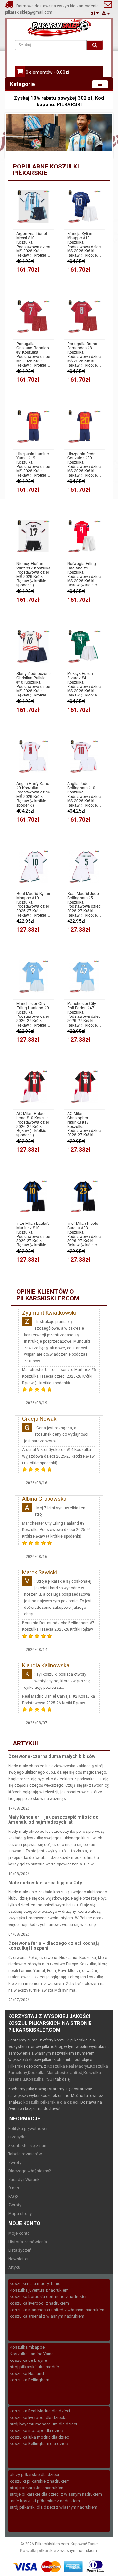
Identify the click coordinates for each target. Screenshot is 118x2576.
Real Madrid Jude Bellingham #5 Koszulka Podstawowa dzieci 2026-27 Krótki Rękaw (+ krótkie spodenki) (84, 904)
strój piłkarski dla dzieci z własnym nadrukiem (54, 2507)
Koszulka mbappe (27, 2347)
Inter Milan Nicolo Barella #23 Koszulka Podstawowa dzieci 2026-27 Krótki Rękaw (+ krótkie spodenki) (84, 1234)
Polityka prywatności (28, 2128)
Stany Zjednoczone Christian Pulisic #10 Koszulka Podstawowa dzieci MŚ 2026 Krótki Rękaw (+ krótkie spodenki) (34, 684)
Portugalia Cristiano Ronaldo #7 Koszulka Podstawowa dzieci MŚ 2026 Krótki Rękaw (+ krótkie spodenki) (34, 354)
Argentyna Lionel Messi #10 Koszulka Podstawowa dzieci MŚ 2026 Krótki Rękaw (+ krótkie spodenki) (34, 244)
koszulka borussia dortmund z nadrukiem (49, 2297)
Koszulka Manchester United (55, 2073)
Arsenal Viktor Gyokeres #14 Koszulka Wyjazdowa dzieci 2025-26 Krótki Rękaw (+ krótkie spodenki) (58, 1456)
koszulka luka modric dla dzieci (40, 2437)
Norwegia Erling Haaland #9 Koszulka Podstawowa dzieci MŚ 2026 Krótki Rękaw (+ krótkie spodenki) (84, 574)
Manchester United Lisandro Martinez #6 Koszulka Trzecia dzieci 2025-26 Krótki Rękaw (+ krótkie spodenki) (59, 1376)
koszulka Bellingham (29, 2380)
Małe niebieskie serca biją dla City (45, 1883)
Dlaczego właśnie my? (30, 2171)
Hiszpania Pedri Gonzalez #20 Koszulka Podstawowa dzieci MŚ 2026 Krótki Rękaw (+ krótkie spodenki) (84, 464)
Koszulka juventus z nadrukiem (39, 2290)
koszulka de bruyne (28, 2360)
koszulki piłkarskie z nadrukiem (40, 2481)
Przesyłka (17, 2137)
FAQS (13, 2196)
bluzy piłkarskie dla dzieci (34, 2475)
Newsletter (18, 2259)
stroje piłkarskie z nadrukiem (37, 2488)
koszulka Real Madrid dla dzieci (40, 2411)
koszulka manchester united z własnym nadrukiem (58, 2310)
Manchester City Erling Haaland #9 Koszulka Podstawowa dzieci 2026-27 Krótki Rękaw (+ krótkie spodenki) (34, 1014)
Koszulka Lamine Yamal (32, 2354)
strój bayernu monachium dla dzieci (43, 2424)
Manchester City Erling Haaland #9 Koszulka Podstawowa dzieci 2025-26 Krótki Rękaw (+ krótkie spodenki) (56, 1530)
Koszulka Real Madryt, (68, 2066)
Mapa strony (20, 2213)
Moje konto (19, 2233)
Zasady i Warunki (24, 2179)
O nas (14, 2188)
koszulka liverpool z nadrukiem (39, 2303)
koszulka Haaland (27, 2373)
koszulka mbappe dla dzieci (37, 2431)
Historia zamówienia (28, 2242)
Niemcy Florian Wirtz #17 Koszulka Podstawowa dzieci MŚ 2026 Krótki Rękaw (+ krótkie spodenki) (34, 574)
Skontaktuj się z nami (28, 2145)
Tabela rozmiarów (25, 2154)
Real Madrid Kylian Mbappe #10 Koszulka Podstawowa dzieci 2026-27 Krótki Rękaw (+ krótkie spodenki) (34, 904)
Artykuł (15, 2267)
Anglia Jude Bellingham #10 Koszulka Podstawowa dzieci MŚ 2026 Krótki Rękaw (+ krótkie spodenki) (84, 794)
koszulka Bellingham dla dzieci (39, 2444)
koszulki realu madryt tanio (35, 2284)
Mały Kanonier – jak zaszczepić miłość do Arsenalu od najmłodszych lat (53, 1820)
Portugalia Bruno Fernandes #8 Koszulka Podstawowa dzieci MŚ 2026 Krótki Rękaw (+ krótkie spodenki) (84, 354)
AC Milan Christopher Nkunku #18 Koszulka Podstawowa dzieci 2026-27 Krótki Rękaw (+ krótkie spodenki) (84, 1124)
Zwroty (15, 2162)
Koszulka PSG (39, 2079)
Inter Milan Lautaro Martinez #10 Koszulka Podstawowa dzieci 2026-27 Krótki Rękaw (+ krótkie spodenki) (34, 1234)
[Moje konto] (106, 14)
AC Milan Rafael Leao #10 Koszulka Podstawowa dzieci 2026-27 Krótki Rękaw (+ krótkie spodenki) (34, 1124)
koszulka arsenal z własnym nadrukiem (47, 2316)
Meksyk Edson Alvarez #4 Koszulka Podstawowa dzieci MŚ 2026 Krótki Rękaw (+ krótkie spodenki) (84, 684)
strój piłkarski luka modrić (34, 2367)
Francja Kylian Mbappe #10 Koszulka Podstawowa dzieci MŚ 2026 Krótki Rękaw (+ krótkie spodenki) (84, 244)
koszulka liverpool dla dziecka (39, 2417)
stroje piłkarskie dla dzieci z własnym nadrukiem (56, 2494)
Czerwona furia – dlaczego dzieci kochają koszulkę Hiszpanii (54, 1946)
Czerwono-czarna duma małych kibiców (52, 1756)
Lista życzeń (20, 2250)
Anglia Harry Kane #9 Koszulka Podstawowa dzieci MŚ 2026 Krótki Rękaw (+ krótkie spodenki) (34, 794)
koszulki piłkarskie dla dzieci (51, 2102)
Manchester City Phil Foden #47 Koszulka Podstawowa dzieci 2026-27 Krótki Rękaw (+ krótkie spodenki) (84, 1014)
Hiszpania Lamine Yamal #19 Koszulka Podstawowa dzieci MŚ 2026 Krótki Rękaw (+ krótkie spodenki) (34, 464)
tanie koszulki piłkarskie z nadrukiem (45, 2501)
